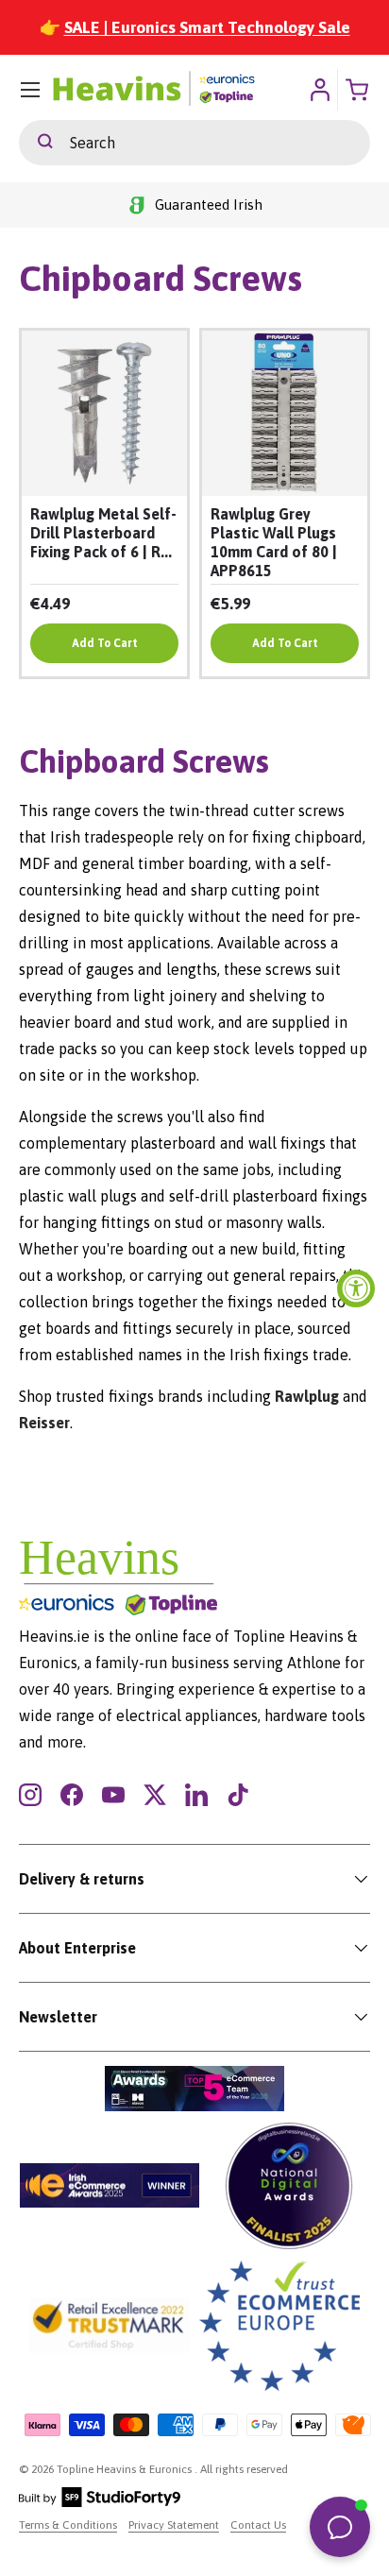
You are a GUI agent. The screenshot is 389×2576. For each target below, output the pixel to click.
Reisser (44, 1423)
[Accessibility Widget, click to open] (356, 1288)
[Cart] (359, 90)
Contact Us (258, 2525)
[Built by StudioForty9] (100, 2503)
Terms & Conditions (68, 2525)
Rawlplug (307, 1396)
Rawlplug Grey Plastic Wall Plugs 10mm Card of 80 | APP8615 (274, 542)
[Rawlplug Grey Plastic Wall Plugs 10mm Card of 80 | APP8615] (285, 413)
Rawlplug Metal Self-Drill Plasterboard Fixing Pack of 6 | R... (103, 533)
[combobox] (194, 143)
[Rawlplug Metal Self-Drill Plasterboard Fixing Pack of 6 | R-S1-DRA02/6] (104, 413)
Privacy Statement (174, 2525)
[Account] (320, 90)
